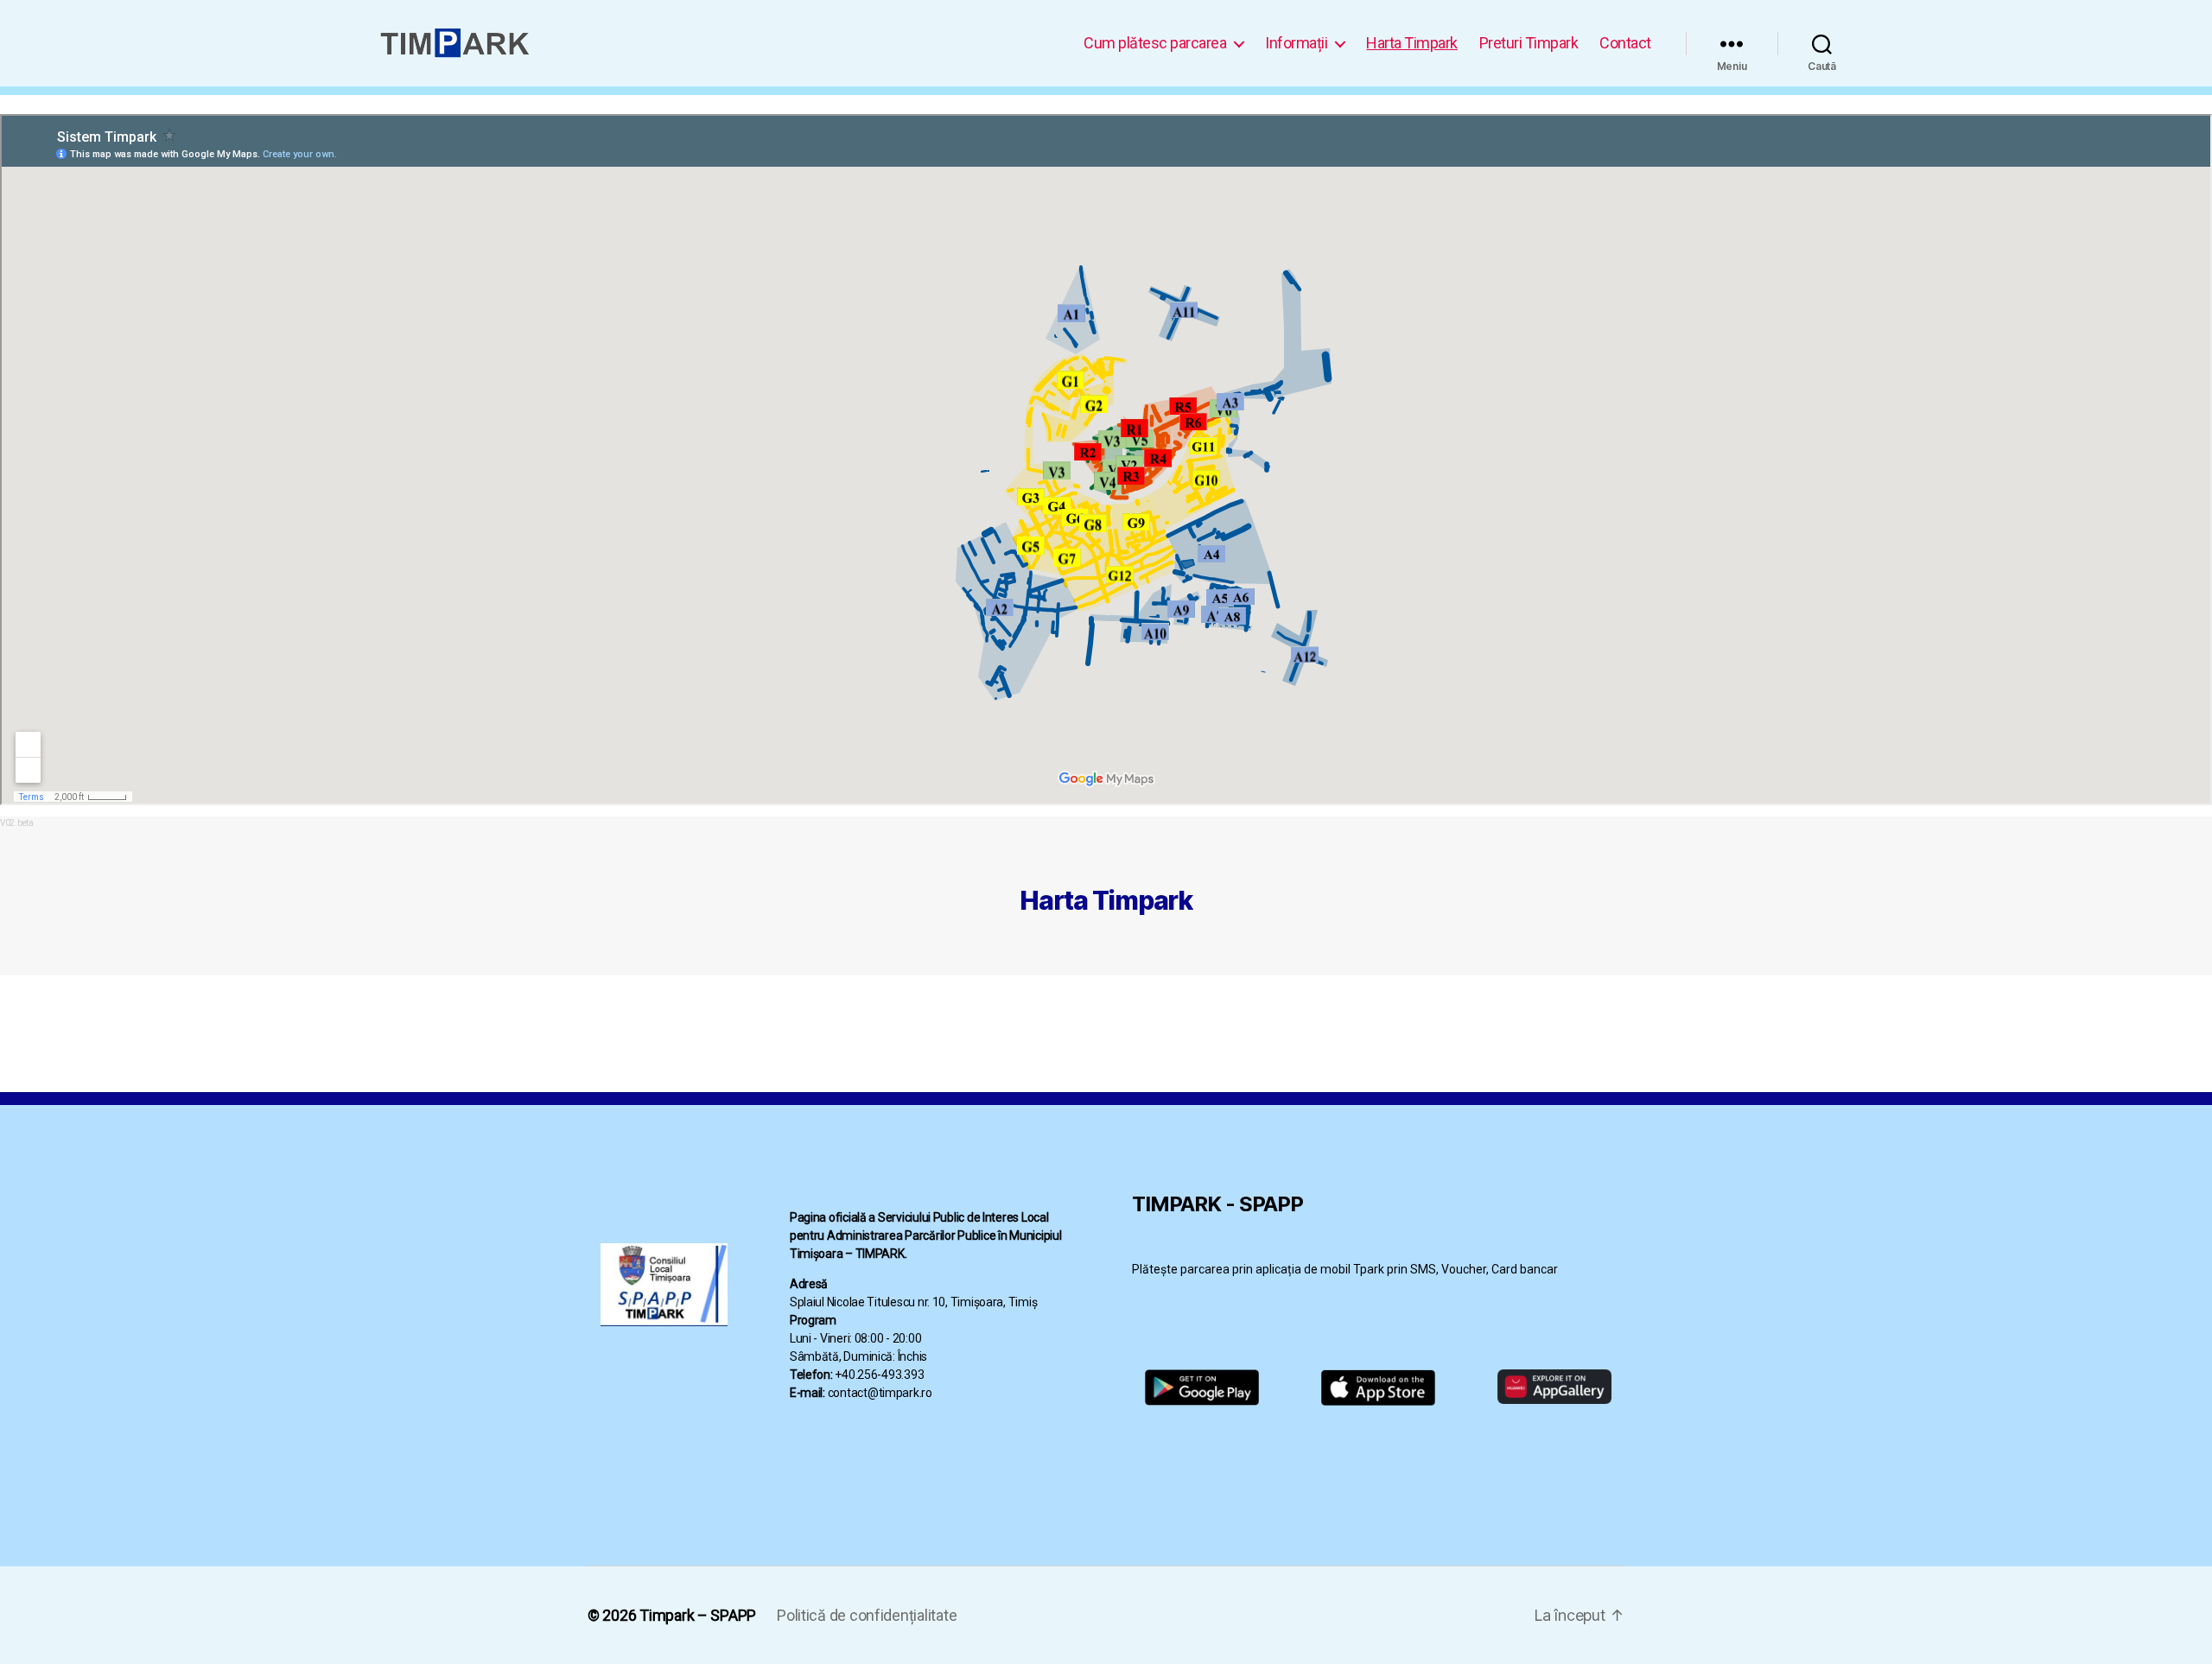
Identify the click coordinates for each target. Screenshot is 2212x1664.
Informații (1296, 43)
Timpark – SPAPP (698, 1615)
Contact (1625, 43)
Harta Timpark (1412, 43)
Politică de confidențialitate (867, 1615)
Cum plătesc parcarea (1155, 43)
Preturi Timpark (1529, 43)
